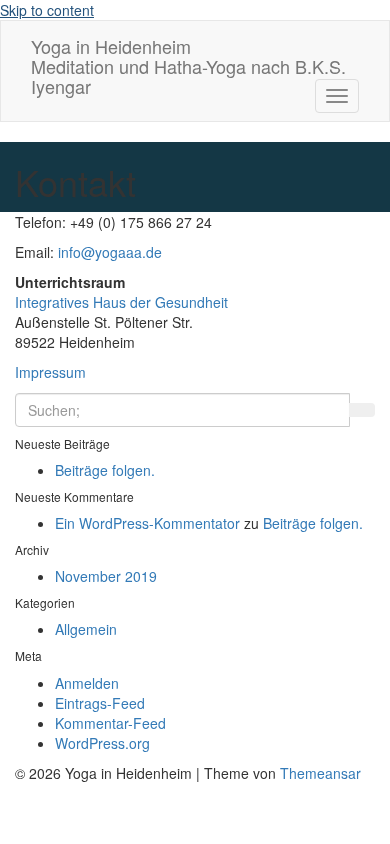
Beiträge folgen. (105, 470)
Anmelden (87, 683)
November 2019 (106, 576)
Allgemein (86, 629)
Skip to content (47, 10)
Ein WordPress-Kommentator (147, 523)
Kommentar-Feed (110, 723)
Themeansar (320, 773)
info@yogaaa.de (110, 252)
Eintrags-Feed (100, 703)
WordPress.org (102, 743)
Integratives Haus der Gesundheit (121, 302)
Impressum (50, 372)
